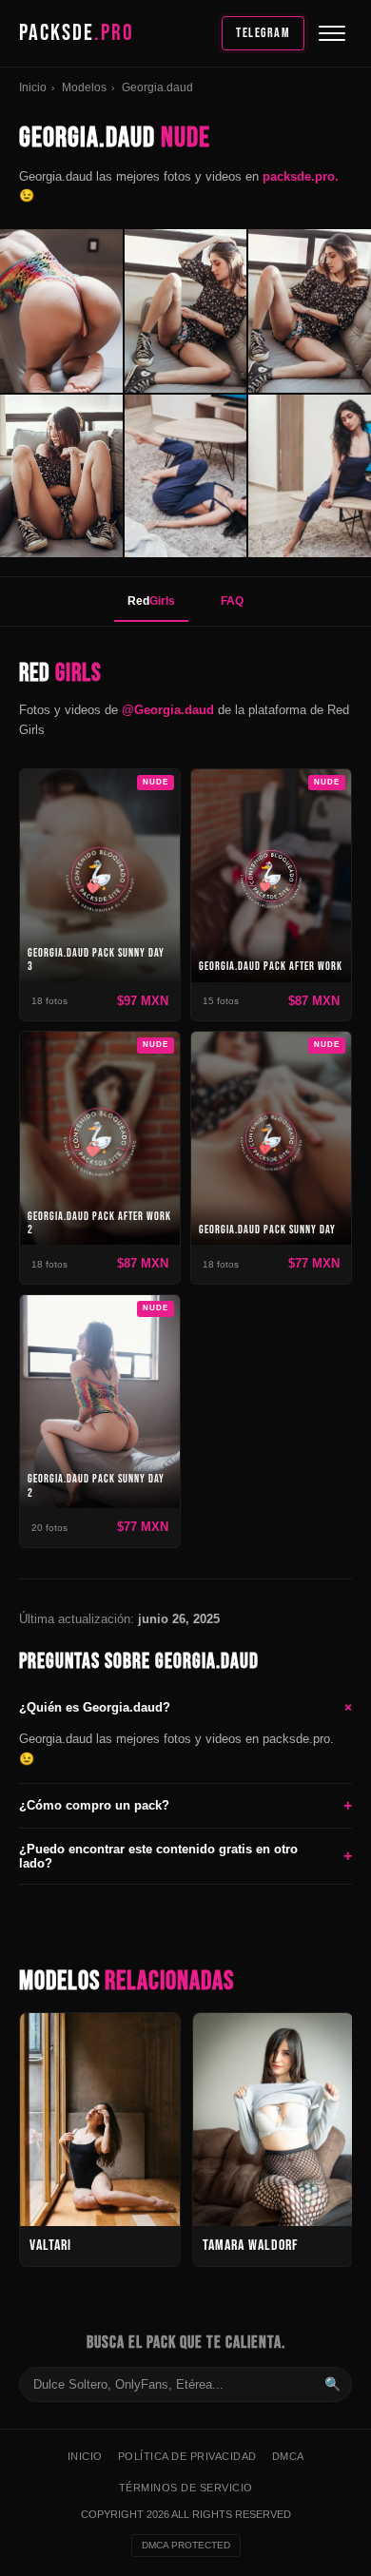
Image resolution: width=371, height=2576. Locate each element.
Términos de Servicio (186, 2488)
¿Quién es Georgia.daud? (185, 1707)
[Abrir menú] (332, 33)
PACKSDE (77, 33)
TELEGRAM (263, 33)
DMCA (288, 2456)
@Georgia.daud (168, 710)
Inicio (33, 87)
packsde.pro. (301, 176)
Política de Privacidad (187, 2456)
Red (151, 601)
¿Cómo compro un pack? (185, 1805)
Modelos (84, 87)
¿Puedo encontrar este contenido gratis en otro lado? (185, 1856)
